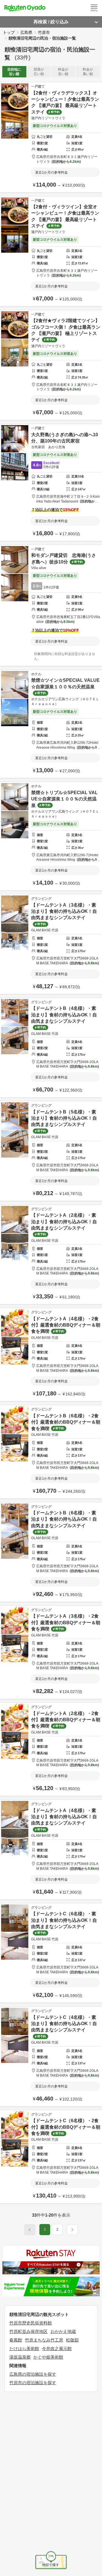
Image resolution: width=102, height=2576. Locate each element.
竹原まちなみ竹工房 (44, 2340)
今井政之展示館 (57, 2349)
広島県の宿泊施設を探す (33, 2374)
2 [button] (57, 2229)
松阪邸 (72, 2340)
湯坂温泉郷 (20, 2357)
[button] (72, 2230)
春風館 (16, 2340)
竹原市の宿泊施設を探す (33, 2383)
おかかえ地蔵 (63, 2331)
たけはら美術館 (24, 2349)
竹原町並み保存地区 (28, 2331)
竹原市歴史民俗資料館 (31, 2323)
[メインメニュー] (94, 8)
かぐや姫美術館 (48, 2357)
